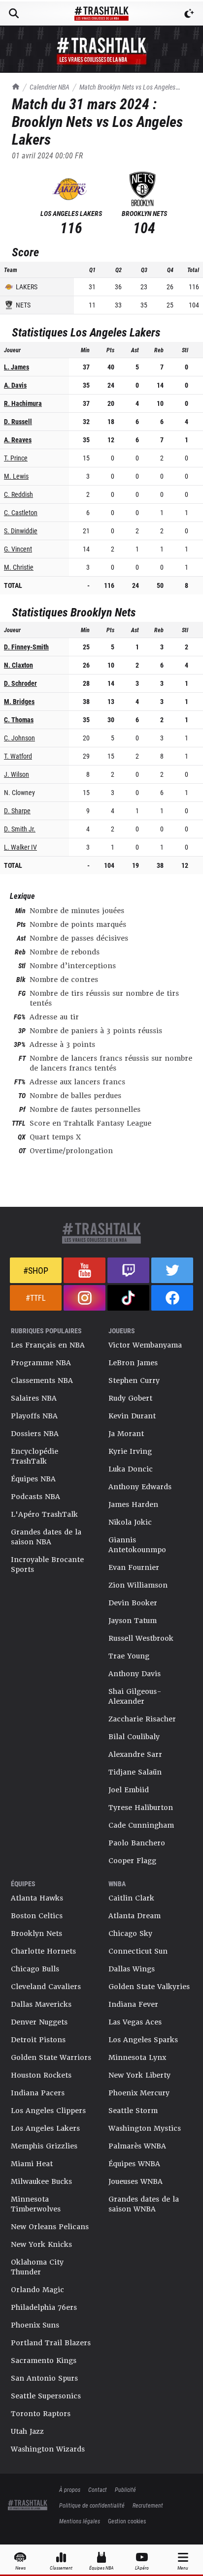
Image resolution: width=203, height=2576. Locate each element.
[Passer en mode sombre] (189, 13)
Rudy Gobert (130, 1398)
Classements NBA (42, 1380)
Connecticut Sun (138, 1951)
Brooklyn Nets (36, 1933)
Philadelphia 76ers (44, 2307)
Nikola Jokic (130, 1522)
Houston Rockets (41, 2075)
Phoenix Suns (35, 2325)
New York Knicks (41, 2244)
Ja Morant (126, 1434)
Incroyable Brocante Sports (47, 1564)
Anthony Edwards (140, 1487)
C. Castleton (21, 512)
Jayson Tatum (133, 1621)
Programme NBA (41, 1363)
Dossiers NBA (35, 1434)
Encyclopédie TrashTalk (34, 1456)
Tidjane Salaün (135, 1772)
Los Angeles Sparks (143, 2040)
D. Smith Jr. (20, 829)
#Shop (36, 1270)
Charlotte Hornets (43, 1951)
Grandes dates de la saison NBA (46, 1537)
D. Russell (18, 421)
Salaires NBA (34, 1398)
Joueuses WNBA (135, 2181)
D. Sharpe (17, 811)
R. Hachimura (23, 403)
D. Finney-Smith (26, 647)
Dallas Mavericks (41, 2004)
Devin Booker (133, 1603)
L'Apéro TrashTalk (44, 1514)
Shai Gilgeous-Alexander (135, 1696)
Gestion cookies (127, 2521)
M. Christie (19, 567)
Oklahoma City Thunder (37, 2267)
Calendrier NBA (50, 87)
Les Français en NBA (48, 1345)
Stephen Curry (134, 1380)
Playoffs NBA (34, 1416)
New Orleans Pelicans (50, 2227)
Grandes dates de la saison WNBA (144, 2204)
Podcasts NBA (35, 1497)
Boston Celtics (37, 1916)
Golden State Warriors (51, 2057)
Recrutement (148, 2505)
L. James (17, 367)
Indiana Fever (133, 2004)
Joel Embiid (129, 1790)
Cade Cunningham (141, 1825)
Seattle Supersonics (46, 2396)
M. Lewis (16, 476)
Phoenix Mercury (139, 2093)
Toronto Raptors (41, 2414)
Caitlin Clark (131, 1898)
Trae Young (129, 1656)
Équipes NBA (33, 1479)
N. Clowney (19, 792)
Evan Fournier (134, 1567)
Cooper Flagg (132, 1861)
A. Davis (15, 385)
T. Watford (18, 756)
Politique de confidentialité (92, 2505)
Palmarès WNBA (137, 2146)
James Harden (133, 1504)
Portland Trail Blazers (51, 2343)
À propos (70, 2489)
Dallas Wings (132, 1969)
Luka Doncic (131, 1469)
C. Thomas (19, 720)
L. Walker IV (20, 847)
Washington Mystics (145, 2128)
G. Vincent (18, 549)
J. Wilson (17, 774)
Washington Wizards (48, 2449)
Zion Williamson (138, 1585)
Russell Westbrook (141, 1638)
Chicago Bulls (35, 1969)
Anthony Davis (135, 1674)
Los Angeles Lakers (45, 2128)
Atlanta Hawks (37, 1898)
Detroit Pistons (38, 2040)
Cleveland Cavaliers (46, 1987)
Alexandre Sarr (135, 1754)
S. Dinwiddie (21, 531)
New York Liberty (139, 2075)
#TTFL (36, 1298)
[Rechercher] (14, 13)
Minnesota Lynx (137, 2057)
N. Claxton (18, 665)
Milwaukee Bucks (41, 2181)
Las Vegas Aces (135, 2022)
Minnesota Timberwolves (36, 2204)
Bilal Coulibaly (134, 1737)
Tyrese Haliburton (141, 1808)
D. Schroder (20, 683)
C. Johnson (19, 738)
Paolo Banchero (137, 1843)
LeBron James (133, 1363)
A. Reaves (18, 440)
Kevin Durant (132, 1416)
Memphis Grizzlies (44, 2146)
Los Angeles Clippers (48, 2111)
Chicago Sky (130, 1933)
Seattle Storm (133, 2111)
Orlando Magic (37, 2290)
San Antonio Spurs (44, 2378)
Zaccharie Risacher (142, 1719)
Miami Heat (32, 2164)
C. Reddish (18, 494)
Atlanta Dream (135, 1916)
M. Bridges (19, 701)
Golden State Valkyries (149, 1987)
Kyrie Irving (130, 1451)
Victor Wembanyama (145, 1345)
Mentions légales (80, 2521)
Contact (98, 2489)
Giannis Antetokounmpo (137, 1545)
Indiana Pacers (38, 2093)
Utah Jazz (27, 2431)
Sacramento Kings (44, 2361)
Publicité (125, 2489)
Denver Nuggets (39, 2022)
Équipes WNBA (134, 2164)
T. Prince (16, 458)
